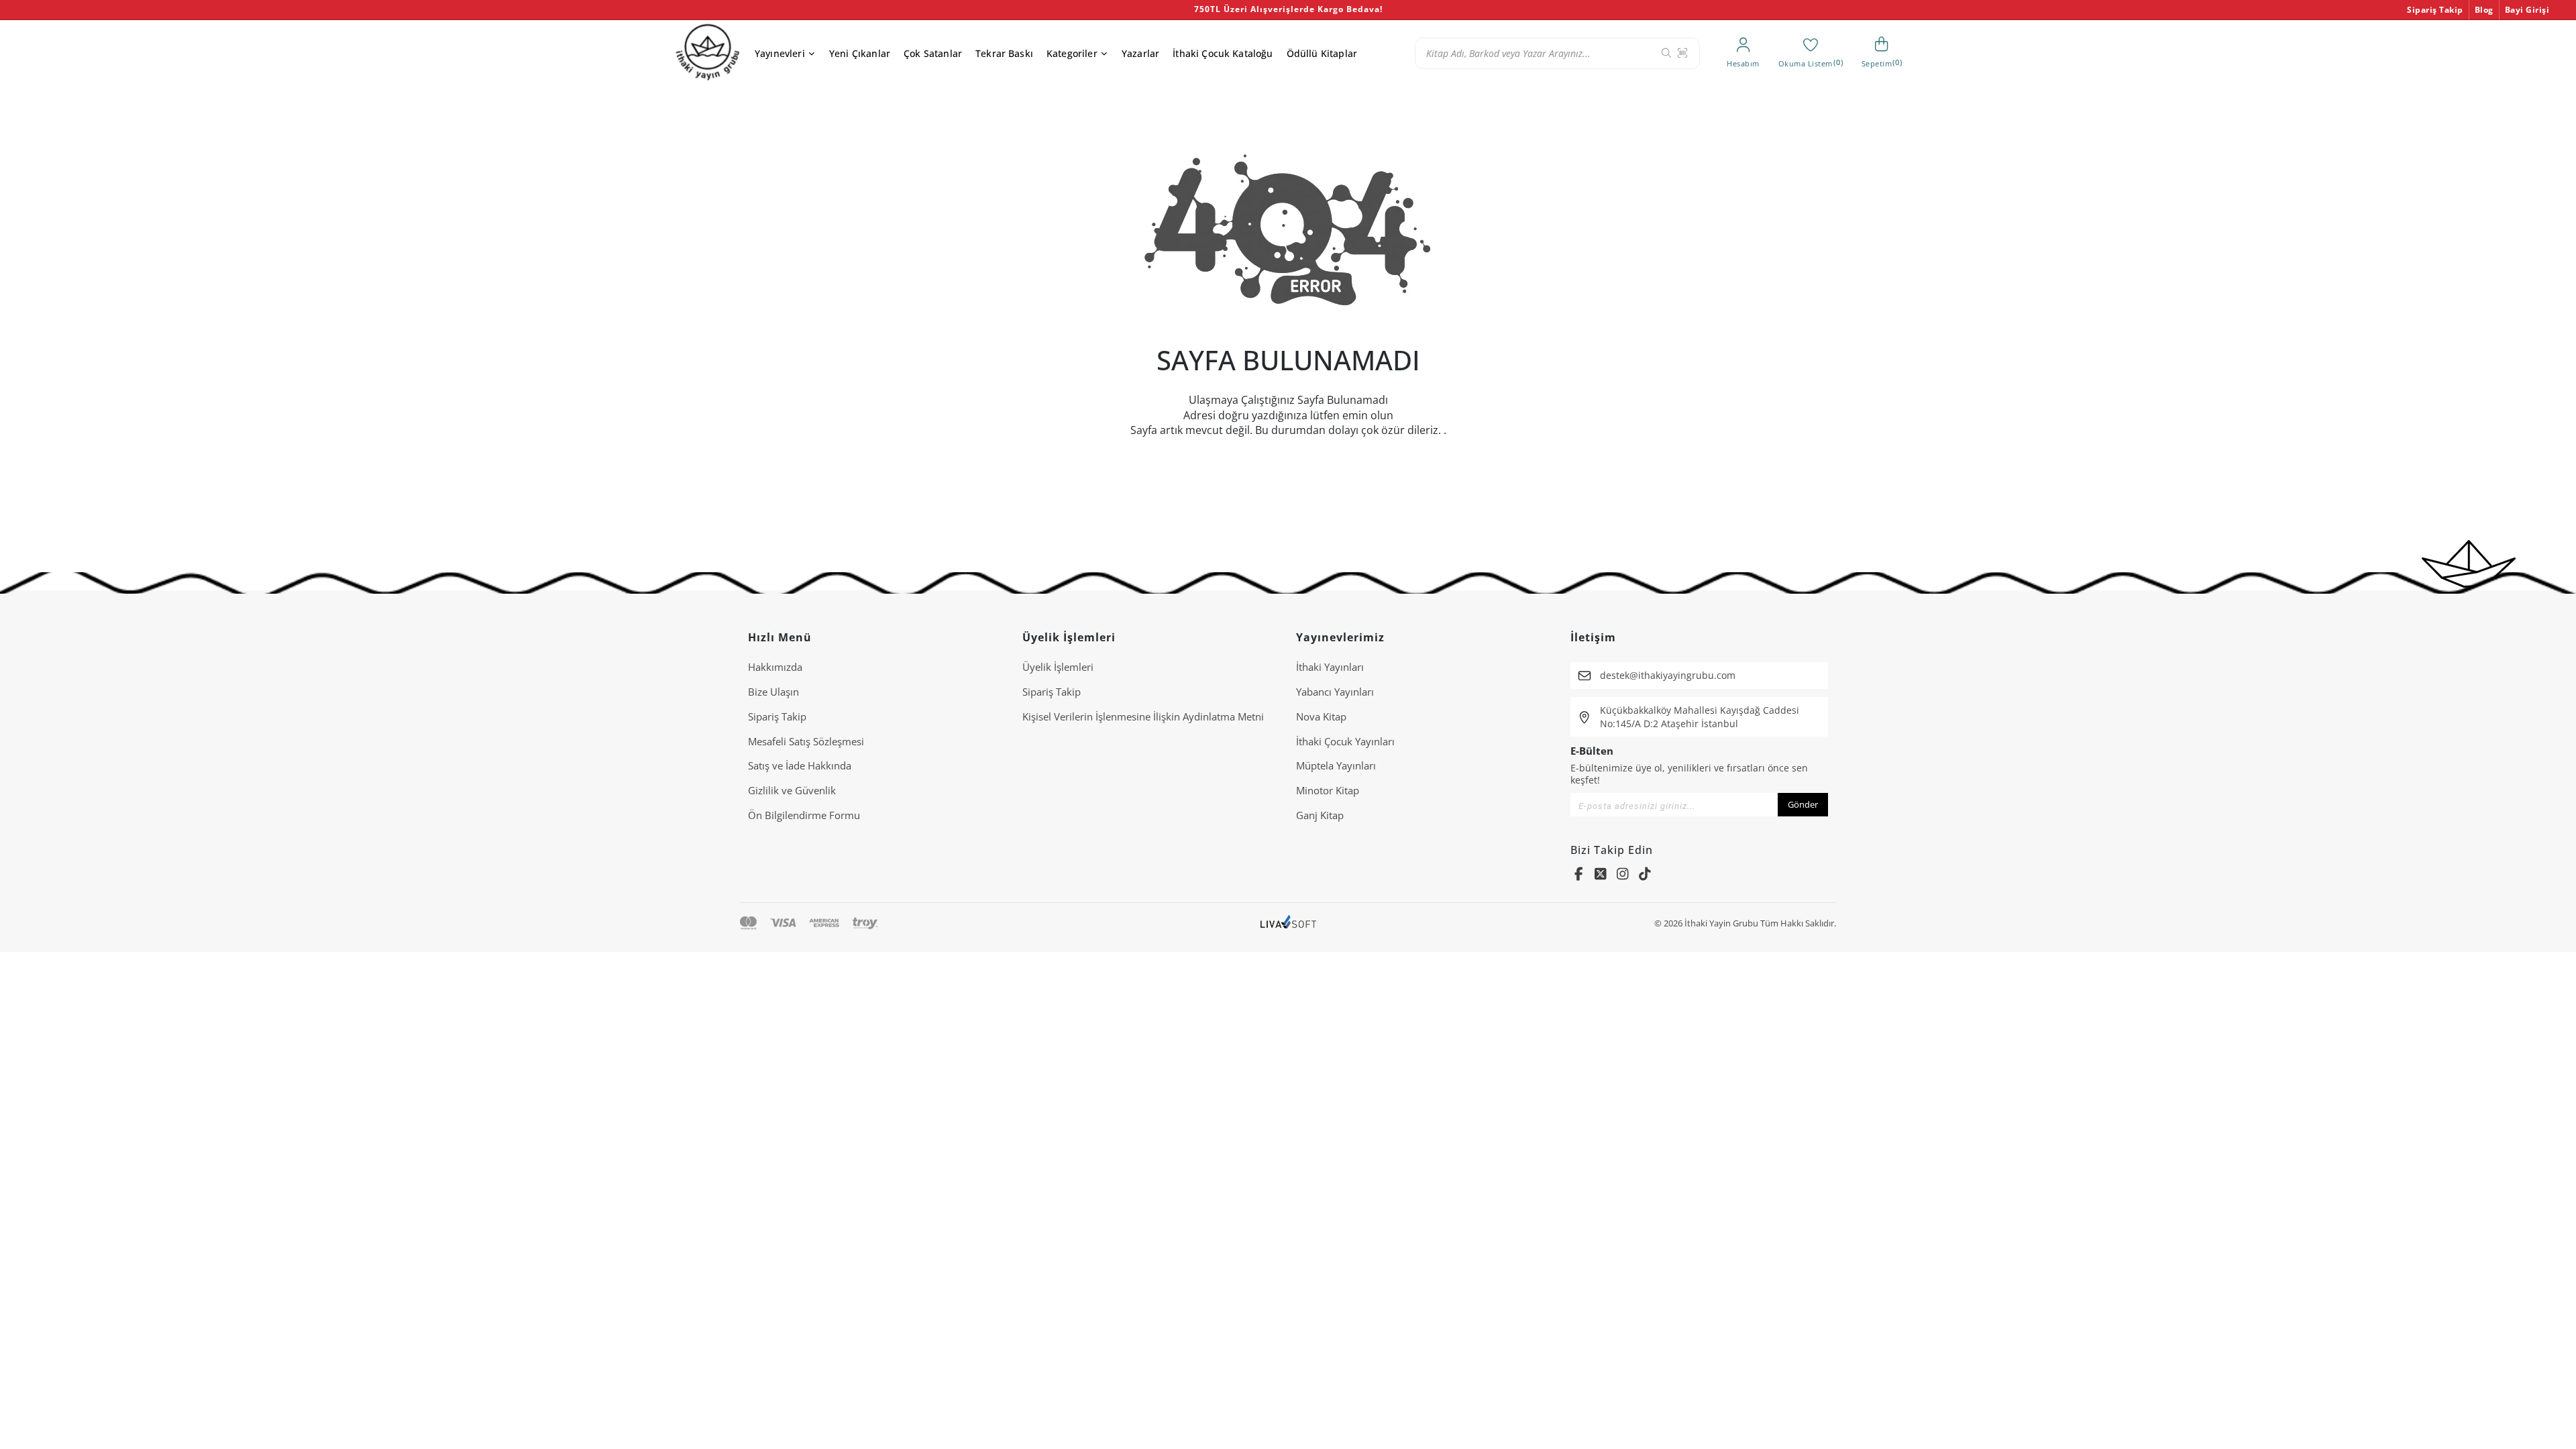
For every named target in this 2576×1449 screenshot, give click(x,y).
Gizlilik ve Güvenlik (792, 790)
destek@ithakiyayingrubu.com (1668, 675)
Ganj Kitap (1320, 815)
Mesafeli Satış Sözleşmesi (806, 741)
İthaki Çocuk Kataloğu (1223, 53)
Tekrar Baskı (1004, 53)
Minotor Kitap (1328, 790)
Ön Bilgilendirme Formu (804, 815)
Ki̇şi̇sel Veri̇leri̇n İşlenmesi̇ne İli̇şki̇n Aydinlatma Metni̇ (1143, 716)
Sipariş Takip (2435, 10)
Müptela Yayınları (1336, 765)
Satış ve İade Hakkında (800, 765)
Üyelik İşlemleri (1058, 667)
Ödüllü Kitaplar (1322, 53)
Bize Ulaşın (773, 692)
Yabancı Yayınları (1335, 692)
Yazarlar (1140, 53)
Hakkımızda (775, 667)
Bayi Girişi (2527, 10)
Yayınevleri (780, 53)
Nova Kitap (1321, 716)
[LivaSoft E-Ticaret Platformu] (1288, 923)
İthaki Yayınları (1330, 667)
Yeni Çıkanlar (860, 53)
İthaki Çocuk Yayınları (1345, 741)
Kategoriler (1072, 53)
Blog (2484, 10)
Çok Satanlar (933, 53)
